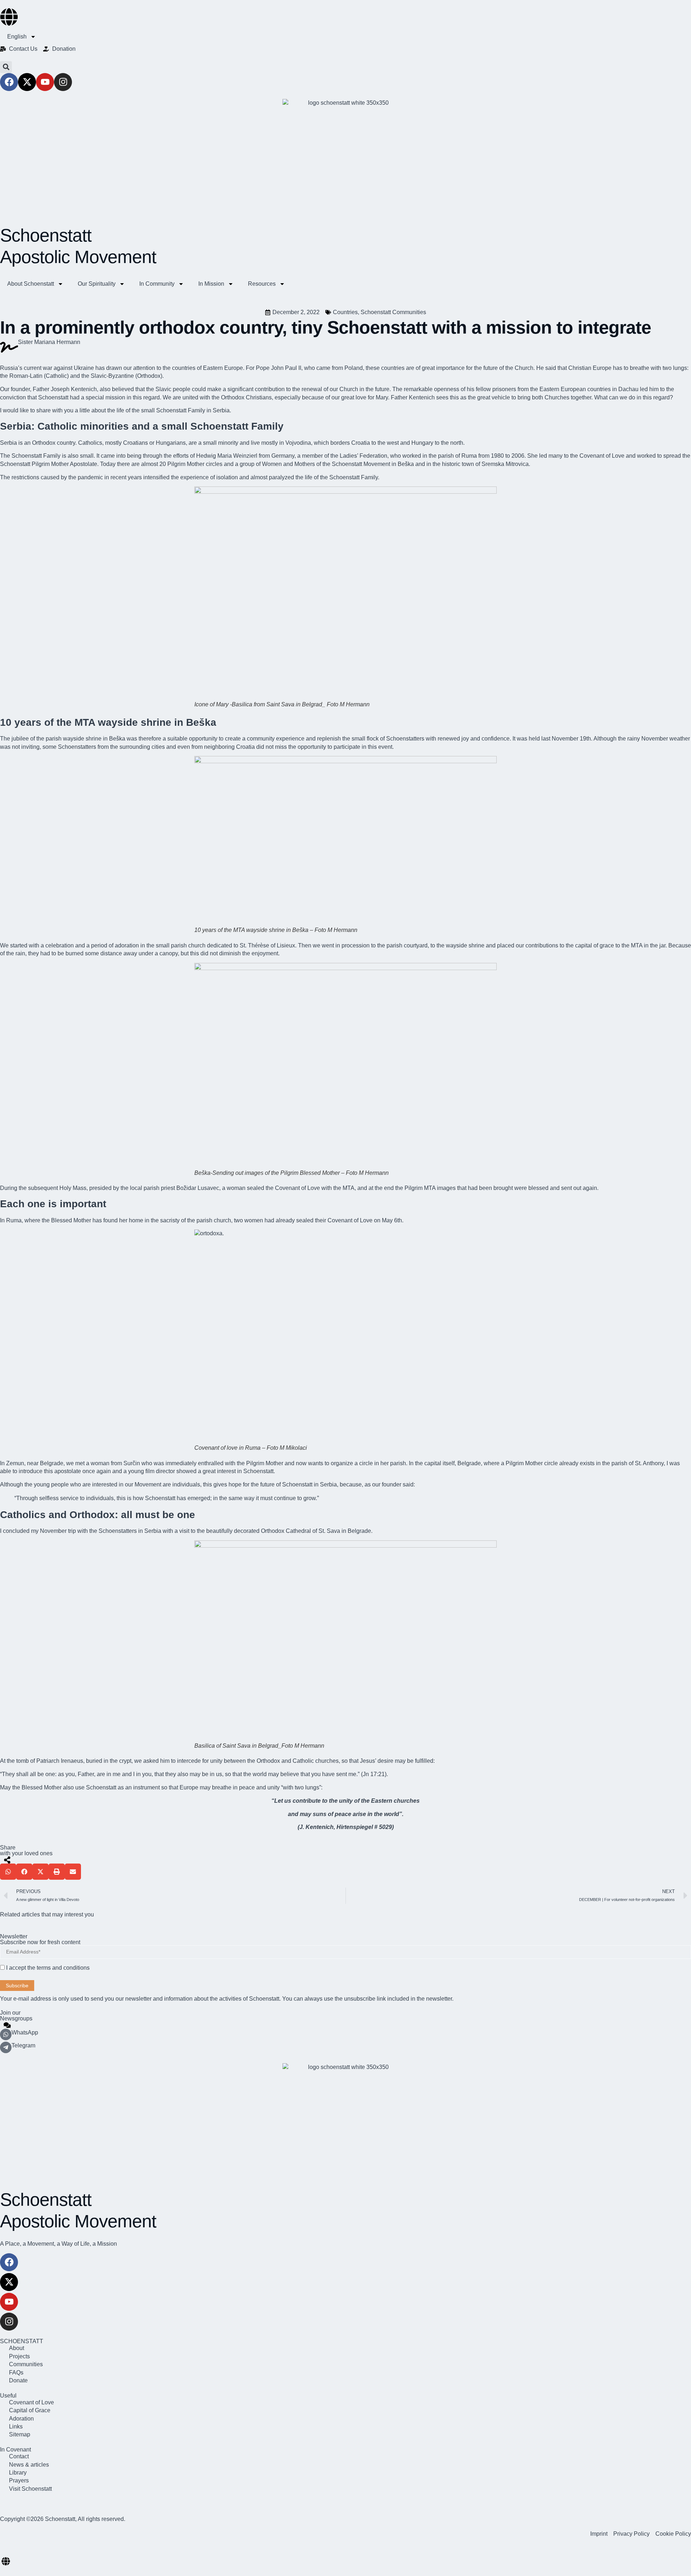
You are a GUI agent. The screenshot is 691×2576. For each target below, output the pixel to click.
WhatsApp (25, 2032)
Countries (345, 312)
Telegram (23, 2045)
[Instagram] (63, 82)
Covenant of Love (350, 1220)
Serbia (221, 410)
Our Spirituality (97, 284)
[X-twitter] (27, 82)
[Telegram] (6, 2047)
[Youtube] (45, 82)
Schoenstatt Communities (393, 312)
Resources (262, 284)
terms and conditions (63, 1968)
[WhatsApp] (6, 2034)
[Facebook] (9, 82)
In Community (157, 284)
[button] (6, 67)
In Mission (211, 284)
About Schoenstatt (31, 284)
